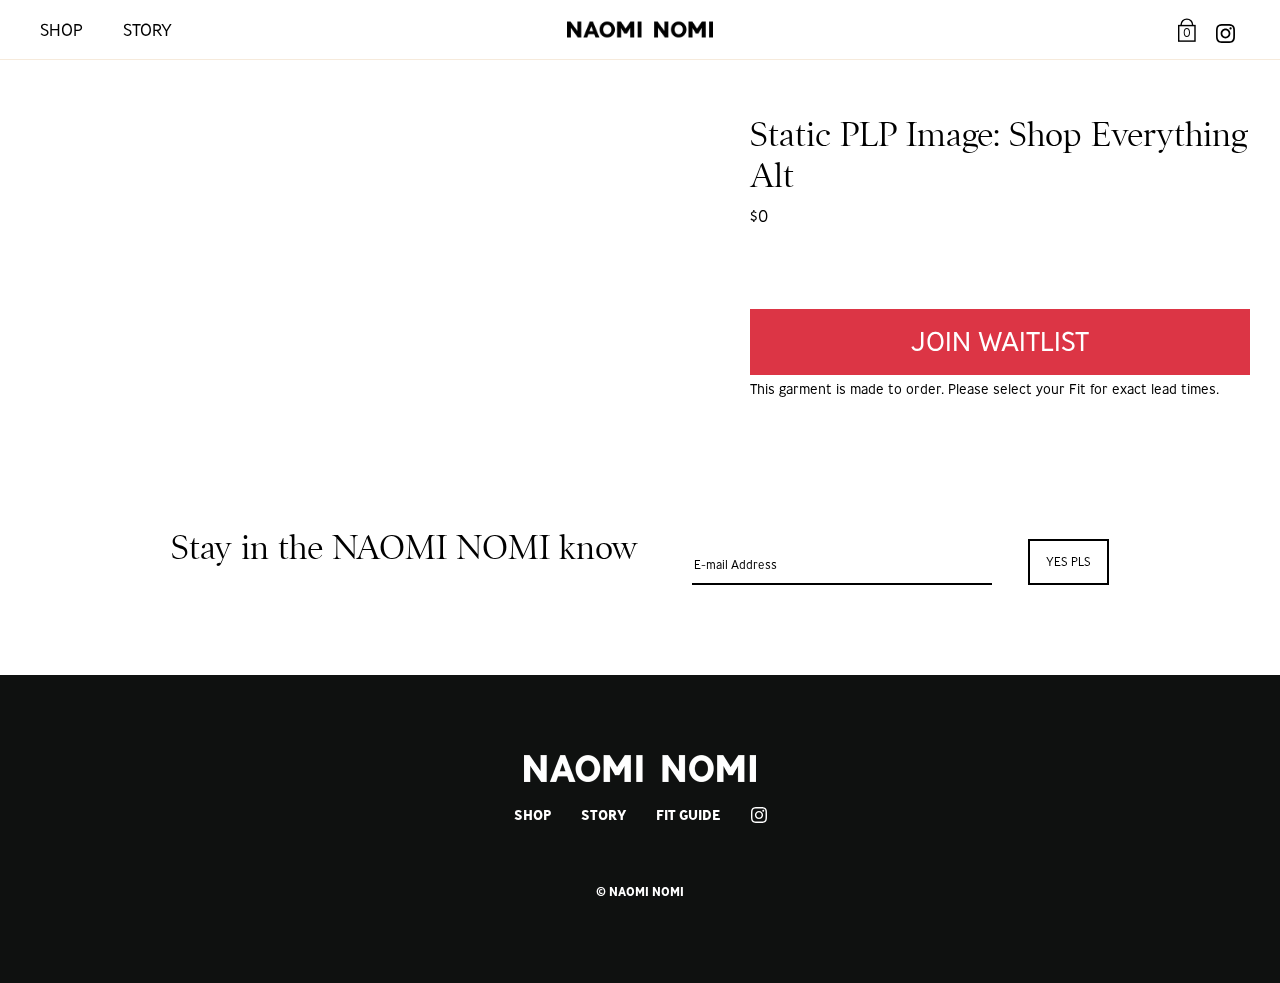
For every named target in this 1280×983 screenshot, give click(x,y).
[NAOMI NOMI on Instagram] (1225, 29)
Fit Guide (688, 815)
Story (147, 29)
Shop (61, 29)
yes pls (1068, 561)
